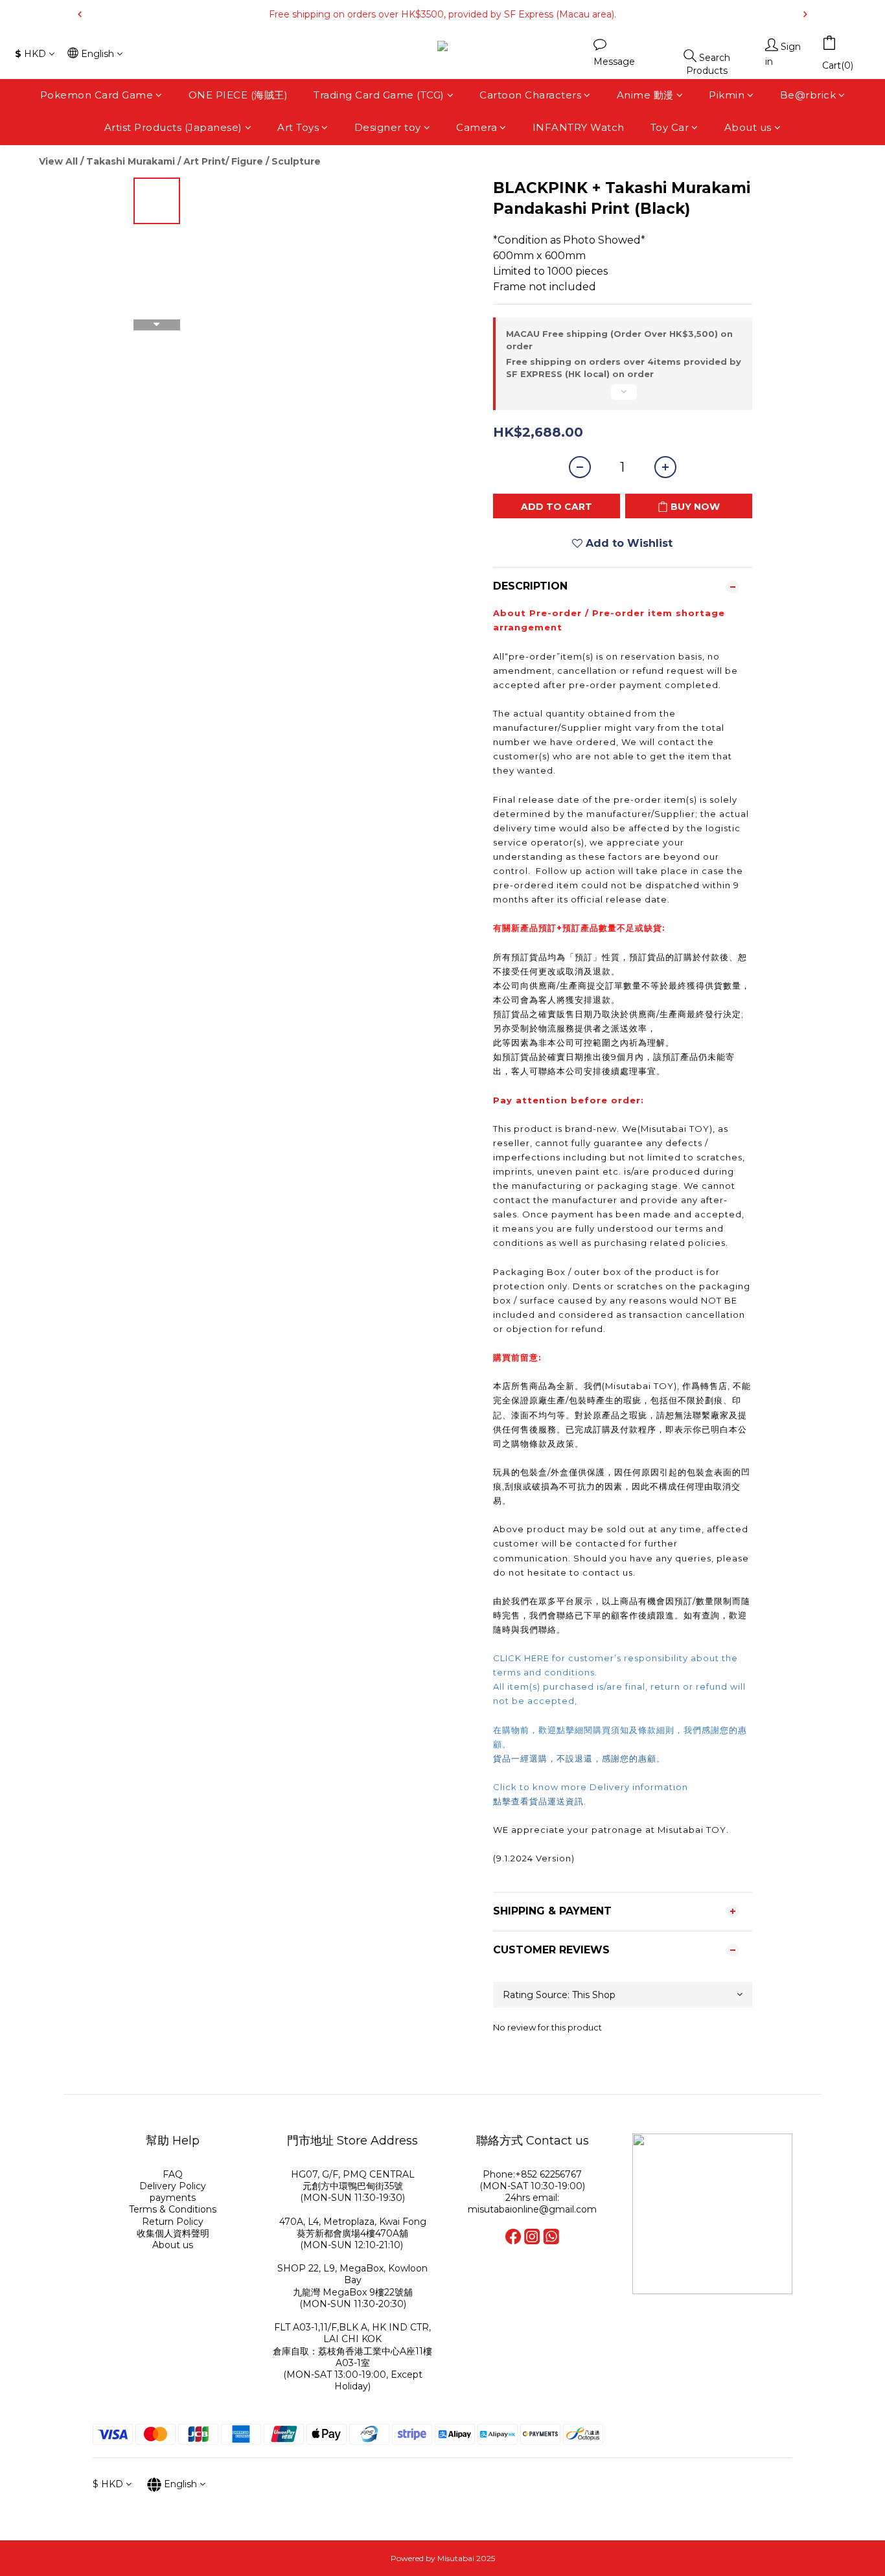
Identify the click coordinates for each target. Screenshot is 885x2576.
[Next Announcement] (805, 14)
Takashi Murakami (131, 161)
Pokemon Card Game (97, 95)
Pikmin (727, 95)
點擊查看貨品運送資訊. (541, 1801)
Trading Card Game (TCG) (379, 95)
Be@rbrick (808, 95)
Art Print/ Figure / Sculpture (252, 161)
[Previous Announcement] (80, 14)
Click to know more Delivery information (591, 1787)
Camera (477, 128)
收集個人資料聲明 (173, 2233)
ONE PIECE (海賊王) (238, 95)
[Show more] (623, 397)
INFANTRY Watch (579, 128)
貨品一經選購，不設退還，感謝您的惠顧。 (579, 1758)
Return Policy (173, 2222)
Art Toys (298, 128)
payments (173, 2198)
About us (748, 128)
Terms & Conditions (173, 2209)
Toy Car (670, 128)
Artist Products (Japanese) (173, 128)
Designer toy (388, 128)
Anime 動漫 (645, 95)
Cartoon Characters (530, 95)
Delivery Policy (173, 2186)
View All (58, 161)
